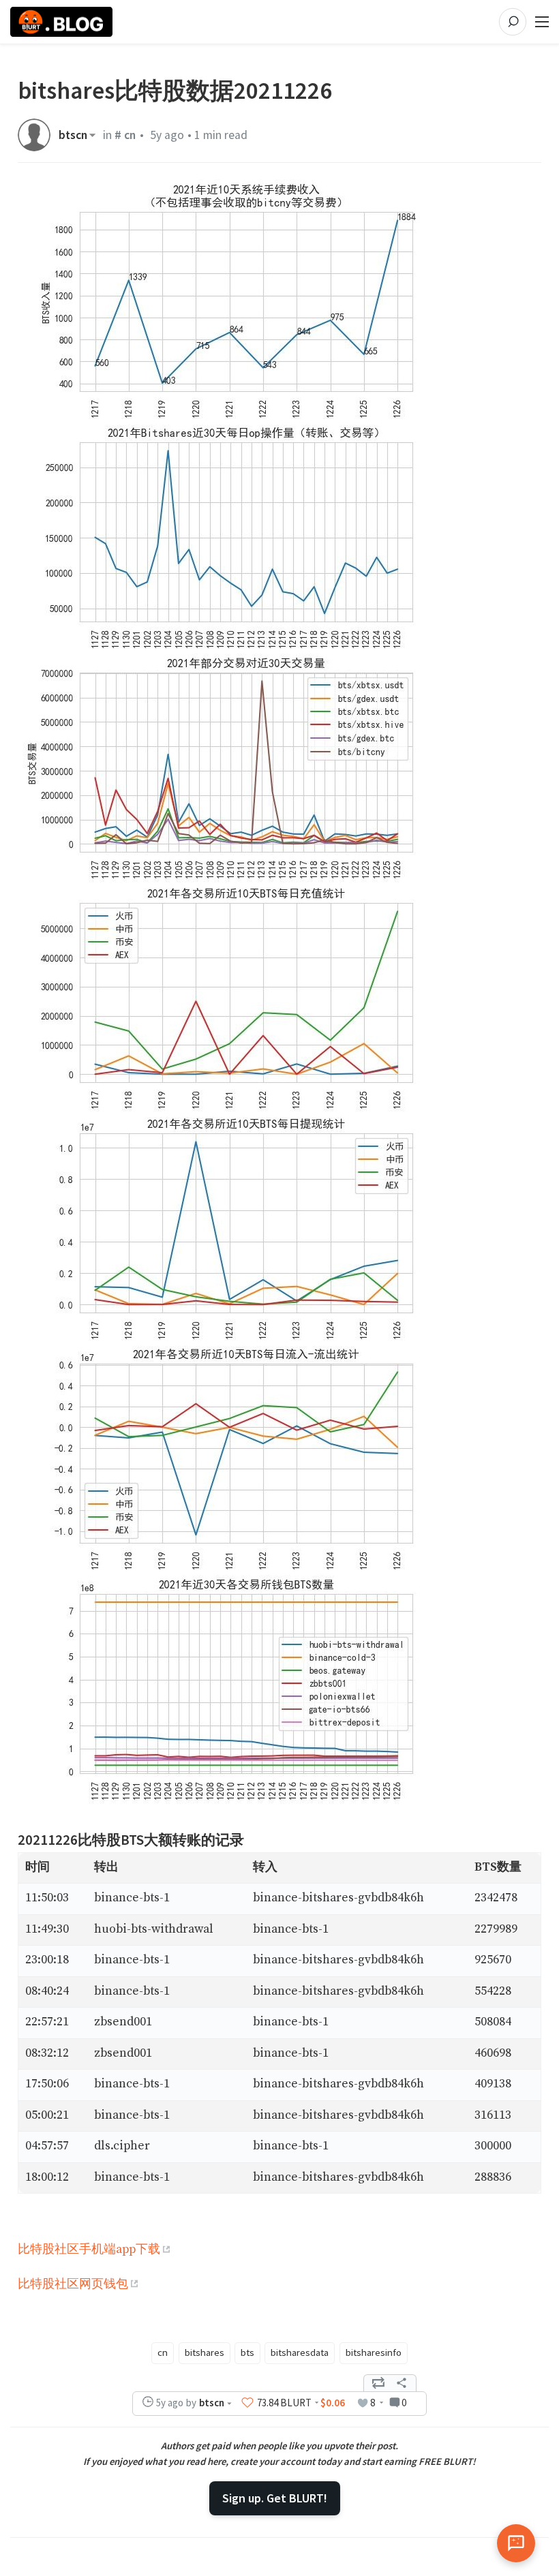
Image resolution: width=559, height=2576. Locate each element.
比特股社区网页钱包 (73, 2284)
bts (247, 2352)
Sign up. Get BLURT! (275, 2498)
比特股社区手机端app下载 (89, 2250)
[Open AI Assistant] (516, 2543)
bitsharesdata (300, 2352)
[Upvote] (247, 2403)
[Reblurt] (378, 2383)
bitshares (205, 2352)
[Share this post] (402, 2383)
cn (163, 2352)
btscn (73, 135)
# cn (125, 135)
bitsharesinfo (374, 2352)
